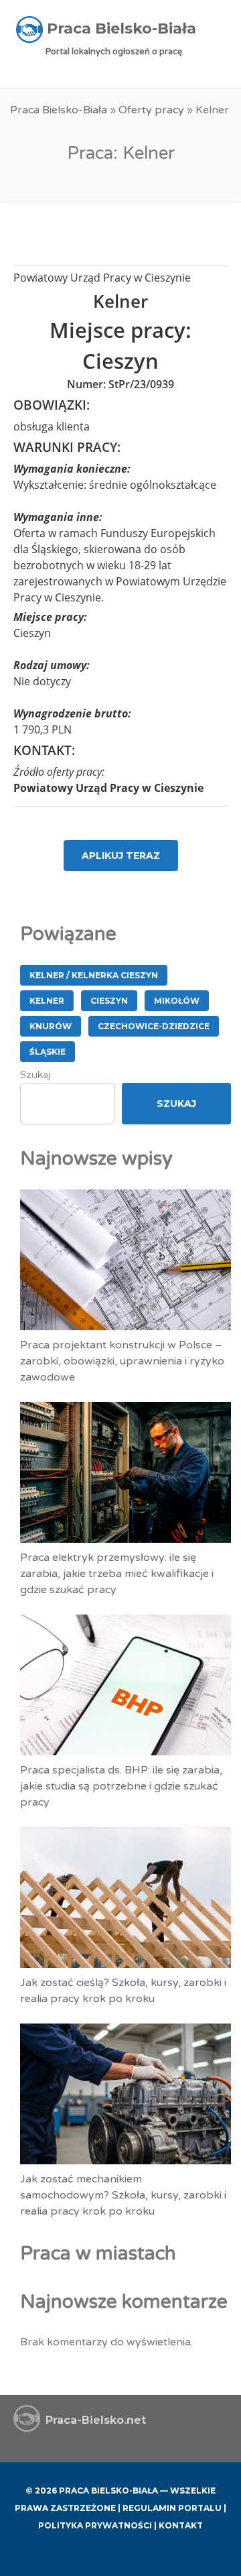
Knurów (51, 1026)
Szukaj (35, 1075)
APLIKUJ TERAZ (121, 856)
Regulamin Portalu (172, 2508)
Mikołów (177, 1001)
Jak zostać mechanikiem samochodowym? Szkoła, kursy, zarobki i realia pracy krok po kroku (123, 2195)
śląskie (48, 1052)
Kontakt (181, 2525)
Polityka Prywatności (95, 2525)
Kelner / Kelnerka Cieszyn (94, 975)
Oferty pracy (151, 110)
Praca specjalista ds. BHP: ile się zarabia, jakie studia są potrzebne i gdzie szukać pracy (121, 1786)
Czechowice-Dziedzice (154, 1026)
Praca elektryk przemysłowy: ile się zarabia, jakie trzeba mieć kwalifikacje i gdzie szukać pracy (117, 1574)
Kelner (47, 1001)
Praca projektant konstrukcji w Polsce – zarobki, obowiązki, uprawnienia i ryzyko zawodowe (122, 1361)
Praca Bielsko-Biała (59, 110)
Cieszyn (109, 1001)
